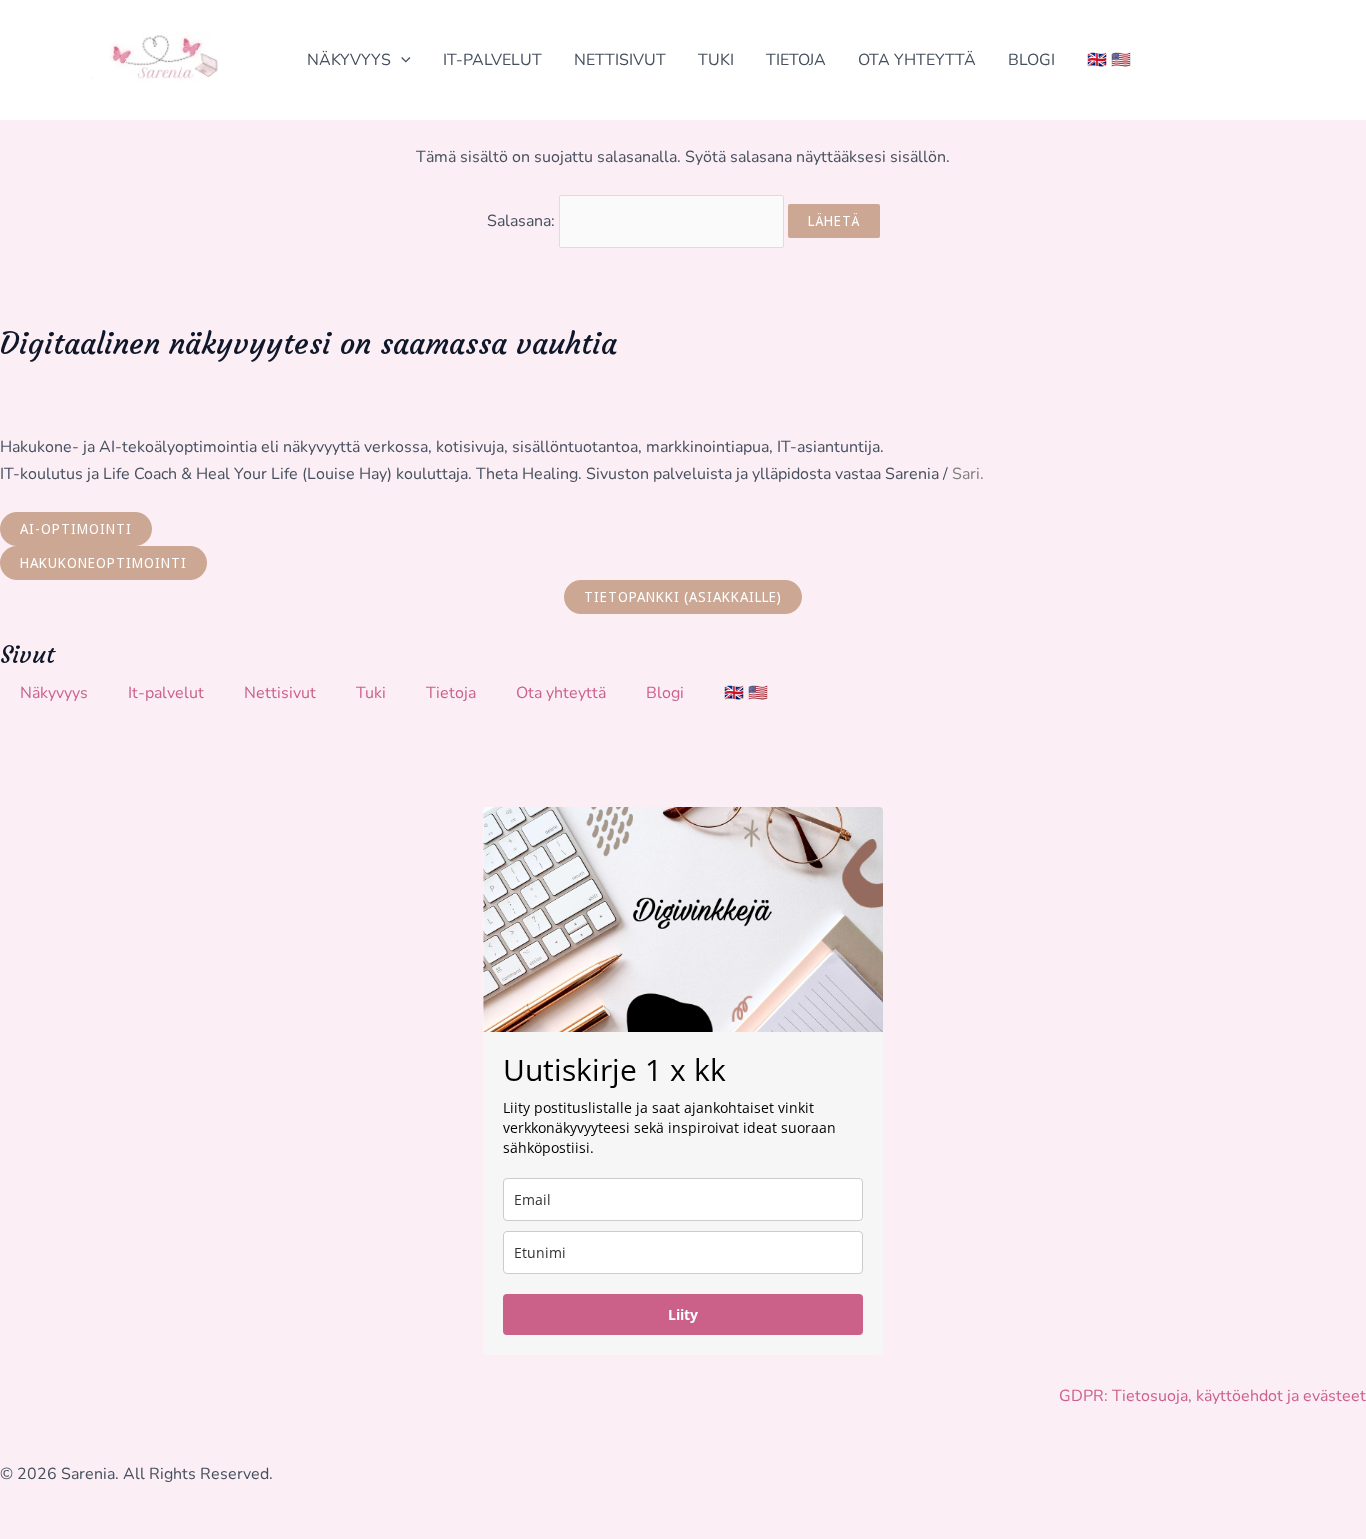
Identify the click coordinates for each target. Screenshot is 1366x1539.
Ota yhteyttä (917, 60)
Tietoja (796, 60)
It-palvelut (492, 60)
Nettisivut (620, 60)
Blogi (1031, 60)
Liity (683, 1314)
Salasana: (523, 221)
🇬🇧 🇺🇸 (1109, 60)
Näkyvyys (349, 60)
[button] (401, 60)
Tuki (716, 60)
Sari (966, 474)
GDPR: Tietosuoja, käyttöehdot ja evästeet (1212, 1396)
